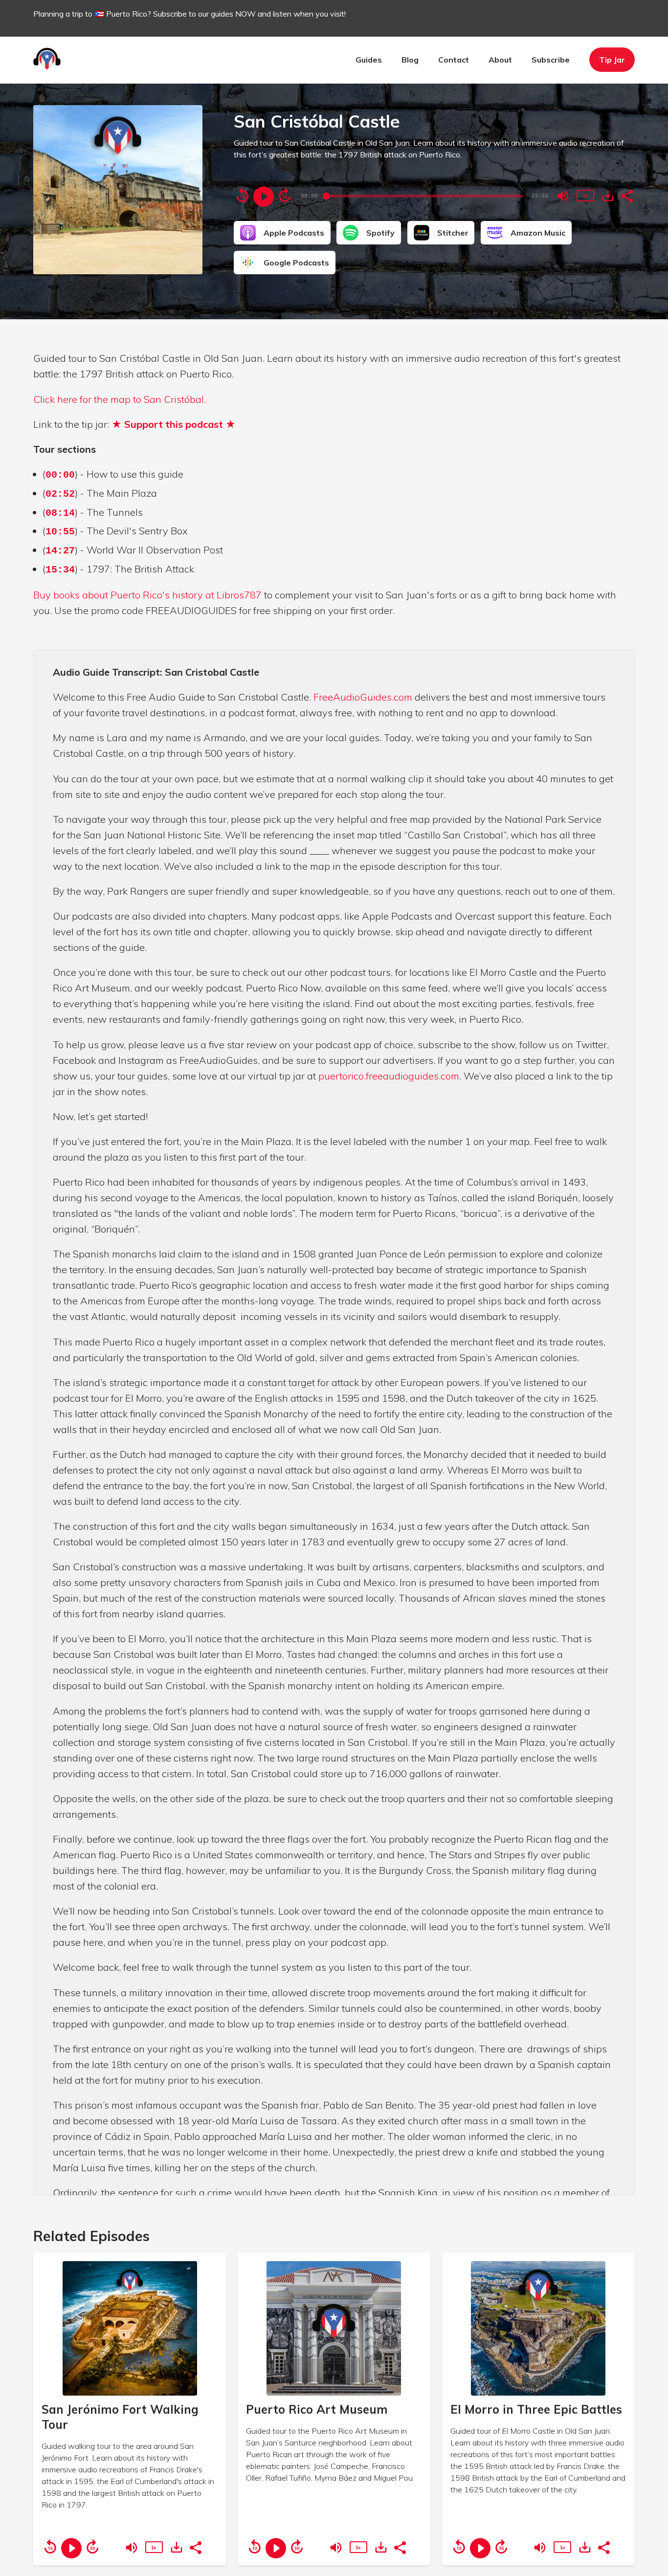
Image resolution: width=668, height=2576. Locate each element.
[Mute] (563, 196)
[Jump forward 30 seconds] (285, 195)
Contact (454, 60)
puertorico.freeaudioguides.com (389, 1076)
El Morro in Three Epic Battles (536, 2409)
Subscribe (551, 60)
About (500, 60)
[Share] (626, 195)
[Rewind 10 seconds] (243, 195)
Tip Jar (612, 60)
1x (585, 195)
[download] (608, 196)
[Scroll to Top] (645, 2514)
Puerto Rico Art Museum (317, 2409)
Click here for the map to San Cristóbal (119, 399)
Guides (369, 60)
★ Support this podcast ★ (174, 424)
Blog (410, 60)
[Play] (264, 197)
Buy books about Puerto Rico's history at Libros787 (147, 595)
